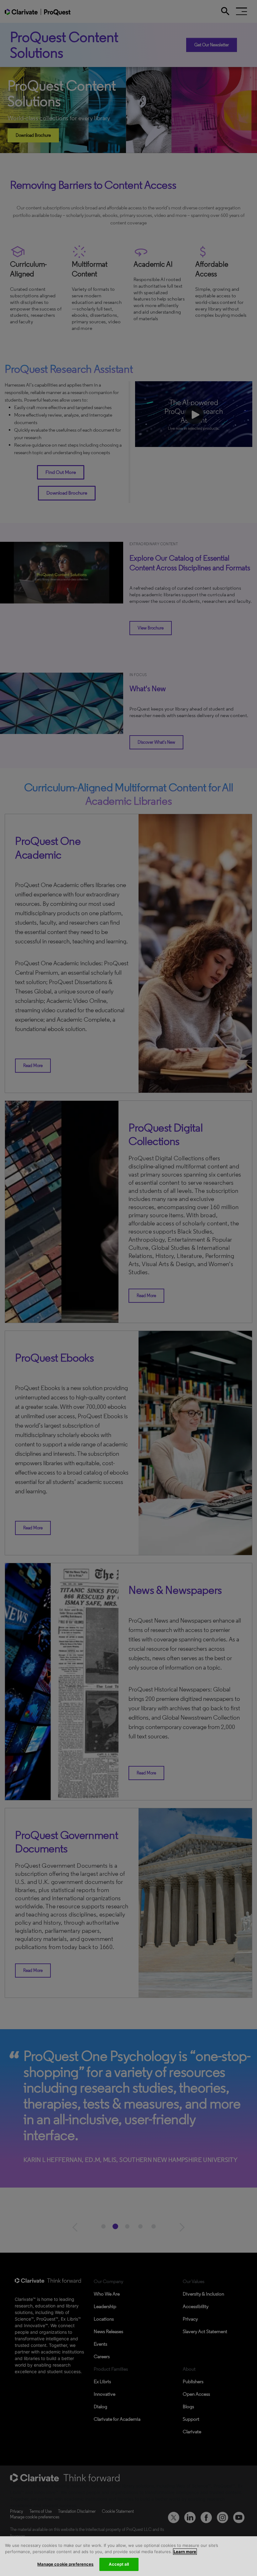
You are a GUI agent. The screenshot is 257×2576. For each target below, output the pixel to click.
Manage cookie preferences (65, 2564)
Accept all (119, 2564)
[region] (128, 2556)
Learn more (185, 2552)
